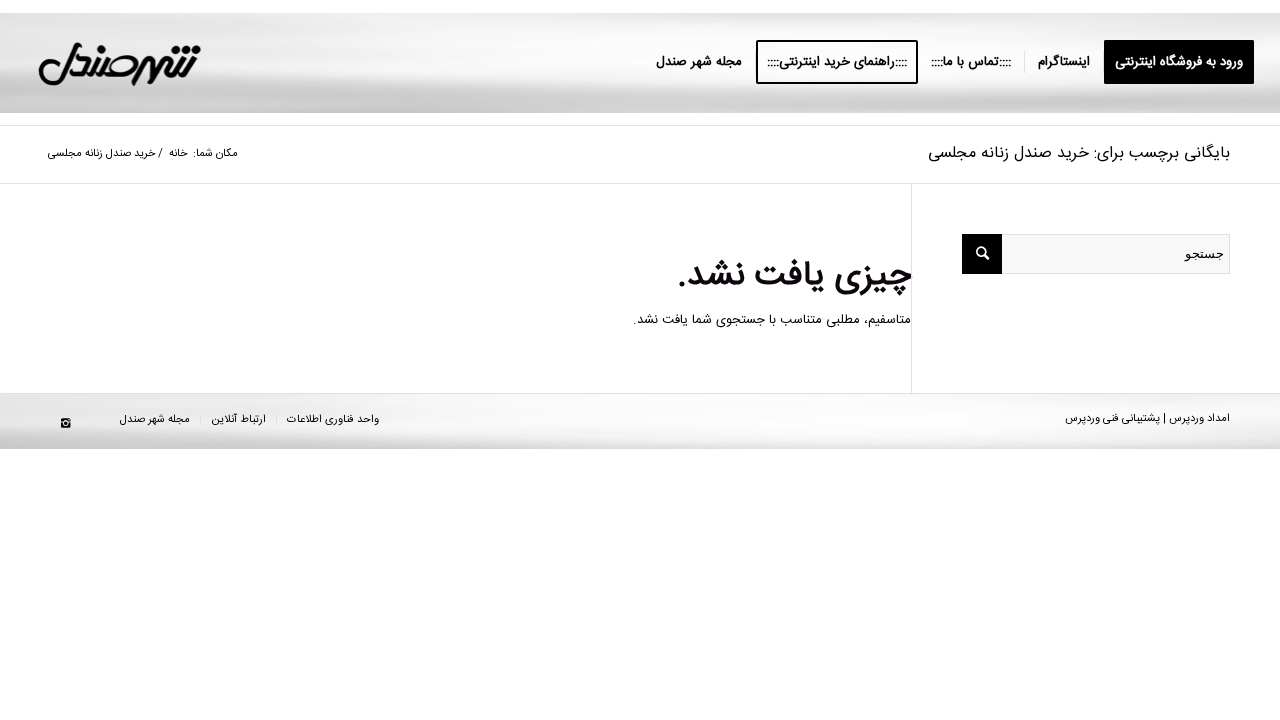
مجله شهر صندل (155, 420)
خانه (178, 154)
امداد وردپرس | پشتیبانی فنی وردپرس (1147, 419)
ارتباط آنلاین (238, 420)
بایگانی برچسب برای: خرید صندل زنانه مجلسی (1079, 153)
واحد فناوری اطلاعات (333, 420)
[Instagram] (65, 424)
